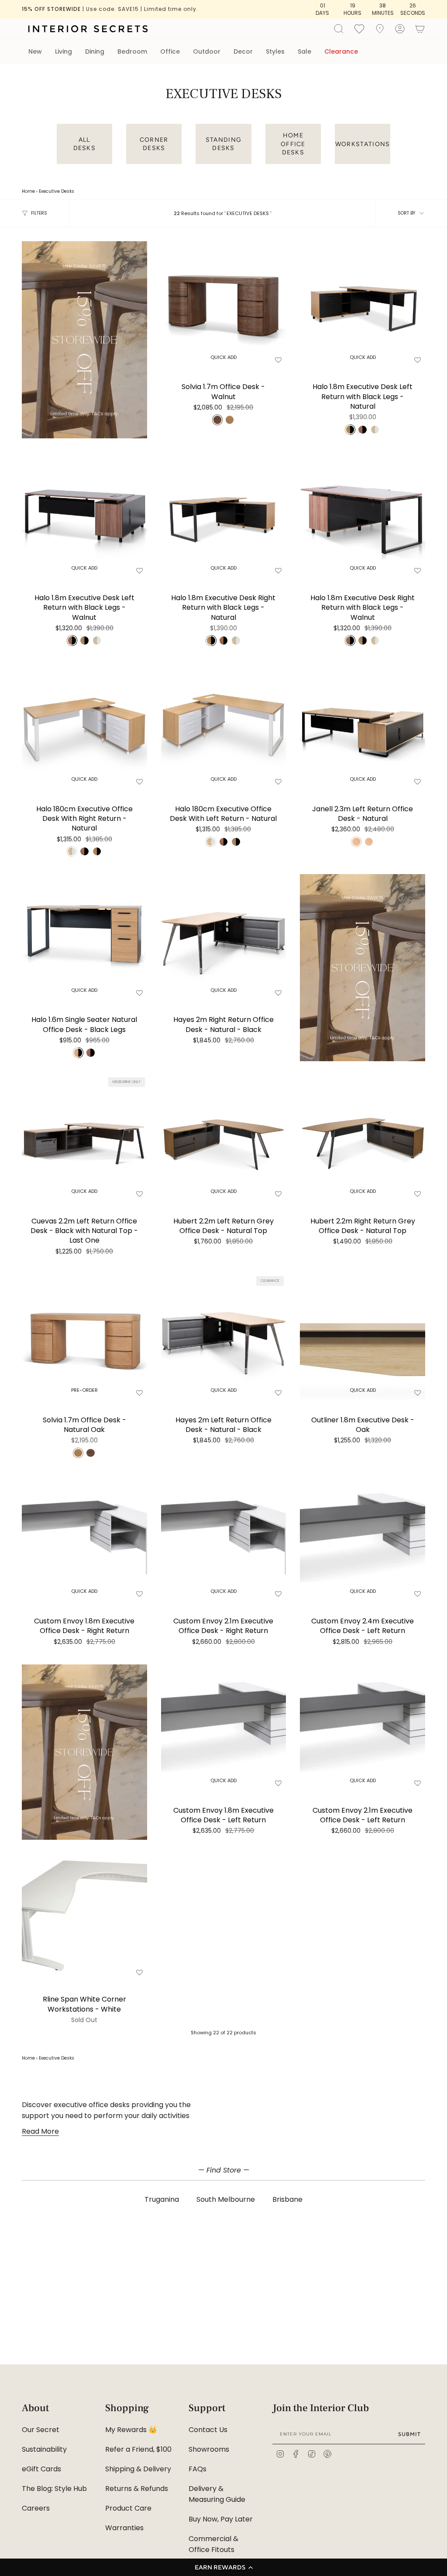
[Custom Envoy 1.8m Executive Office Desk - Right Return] (84, 1538)
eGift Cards (41, 2469)
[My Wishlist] (359, 28)
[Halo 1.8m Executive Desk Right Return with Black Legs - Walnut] (363, 515)
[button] (223, 2567)
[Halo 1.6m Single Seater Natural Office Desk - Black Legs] (84, 937)
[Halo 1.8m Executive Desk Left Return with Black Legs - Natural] (363, 304)
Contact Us (208, 2430)
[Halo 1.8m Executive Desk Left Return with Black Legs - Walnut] (84, 515)
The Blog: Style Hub (54, 2489)
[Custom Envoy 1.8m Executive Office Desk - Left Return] (224, 1727)
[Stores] (380, 29)
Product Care (128, 2508)
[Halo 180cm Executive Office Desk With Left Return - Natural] (224, 726)
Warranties (124, 2528)
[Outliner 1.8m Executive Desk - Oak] (363, 1337)
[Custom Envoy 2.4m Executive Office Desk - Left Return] (363, 1538)
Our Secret (41, 2430)
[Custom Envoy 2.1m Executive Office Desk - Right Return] (224, 1538)
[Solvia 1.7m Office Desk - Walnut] (224, 304)
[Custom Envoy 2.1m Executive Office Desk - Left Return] (363, 1727)
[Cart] (420, 29)
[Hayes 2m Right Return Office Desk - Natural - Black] (224, 937)
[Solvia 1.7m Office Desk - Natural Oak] (84, 1337)
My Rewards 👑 (131, 2430)
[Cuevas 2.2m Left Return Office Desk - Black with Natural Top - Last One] (84, 1138)
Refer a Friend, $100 (138, 2449)
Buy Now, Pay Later (221, 2519)
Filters (39, 213)
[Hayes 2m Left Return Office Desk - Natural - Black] (224, 1337)
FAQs (198, 2469)
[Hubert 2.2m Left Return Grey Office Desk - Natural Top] (224, 1138)
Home (28, 191)
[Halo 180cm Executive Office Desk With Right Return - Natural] (84, 726)
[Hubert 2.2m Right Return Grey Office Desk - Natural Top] (363, 1138)
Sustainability (44, 2449)
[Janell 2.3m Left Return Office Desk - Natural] (363, 726)
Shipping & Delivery (138, 2469)
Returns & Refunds (137, 2489)
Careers (36, 2508)
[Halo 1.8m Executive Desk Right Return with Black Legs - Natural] (224, 515)
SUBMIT (409, 2434)
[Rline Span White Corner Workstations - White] (84, 1916)
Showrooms (209, 2449)
